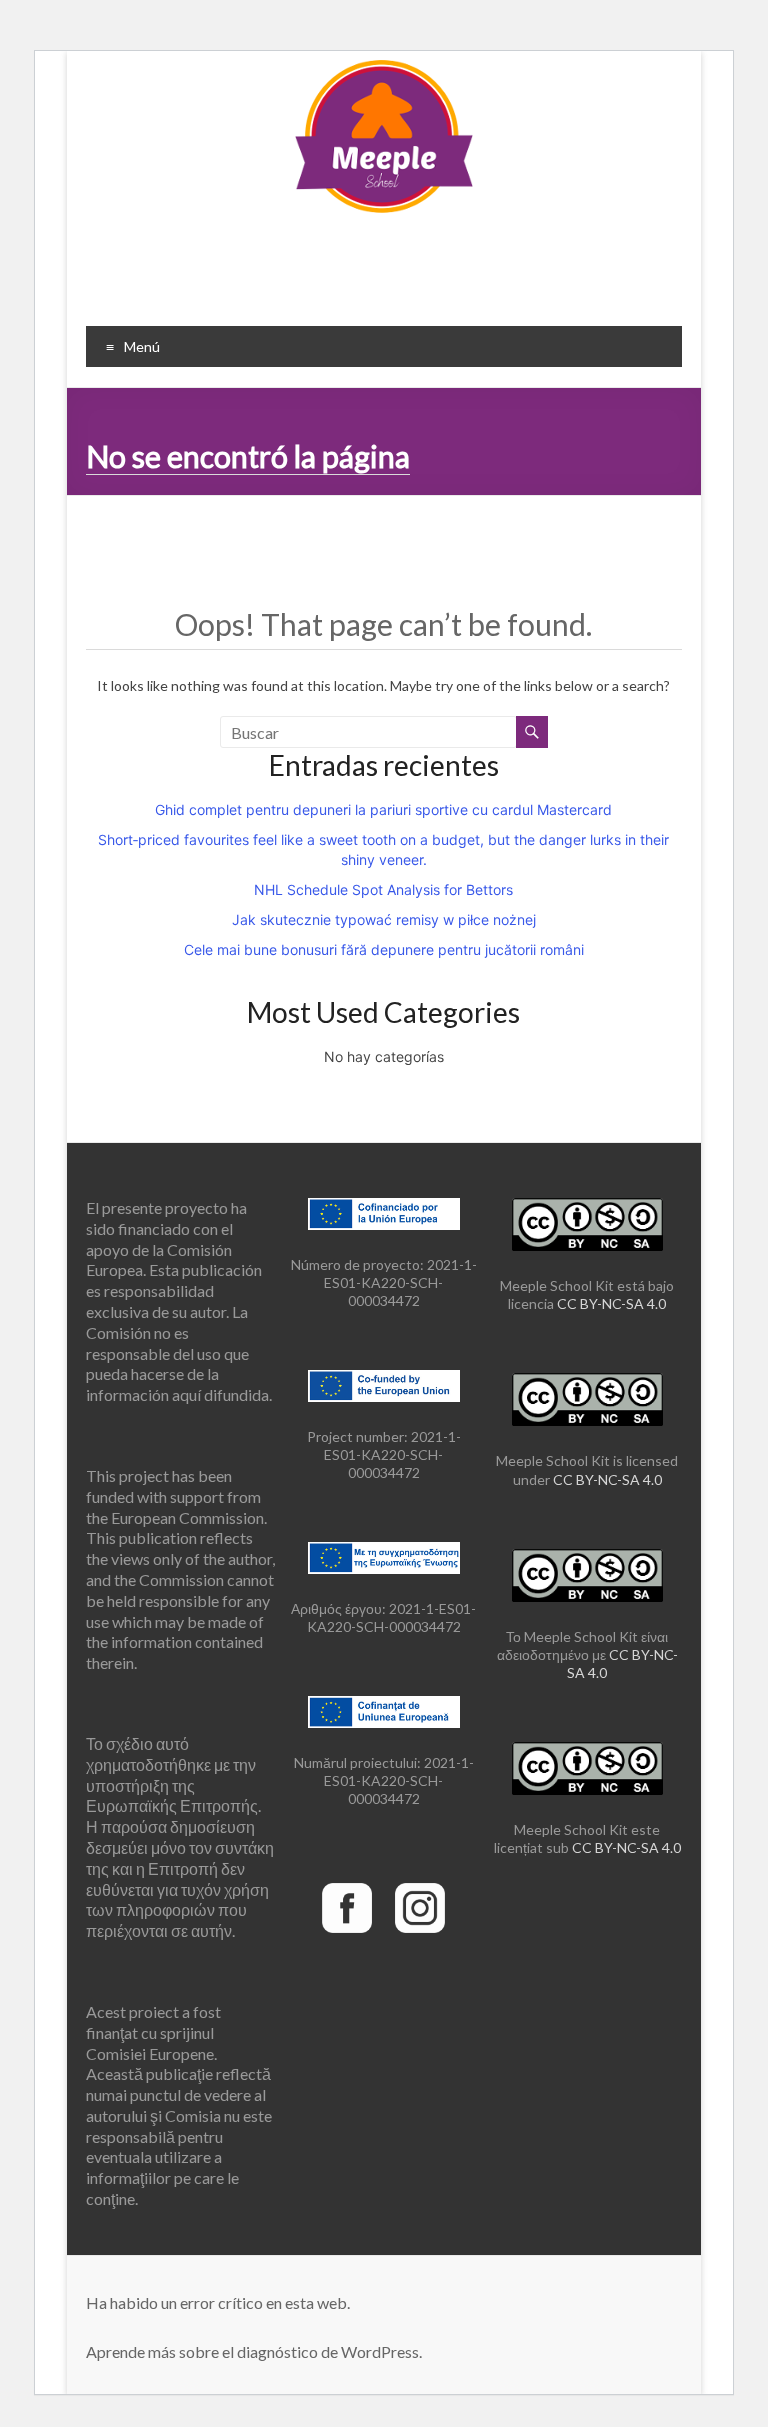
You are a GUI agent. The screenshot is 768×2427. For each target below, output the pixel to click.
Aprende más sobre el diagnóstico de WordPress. (254, 2351)
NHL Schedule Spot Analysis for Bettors (383, 889)
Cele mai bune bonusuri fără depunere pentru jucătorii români (384, 949)
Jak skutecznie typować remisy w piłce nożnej (384, 919)
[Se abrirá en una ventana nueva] (347, 1878)
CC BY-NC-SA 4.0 (611, 1303)
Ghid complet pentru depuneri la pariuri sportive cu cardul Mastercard (383, 809)
